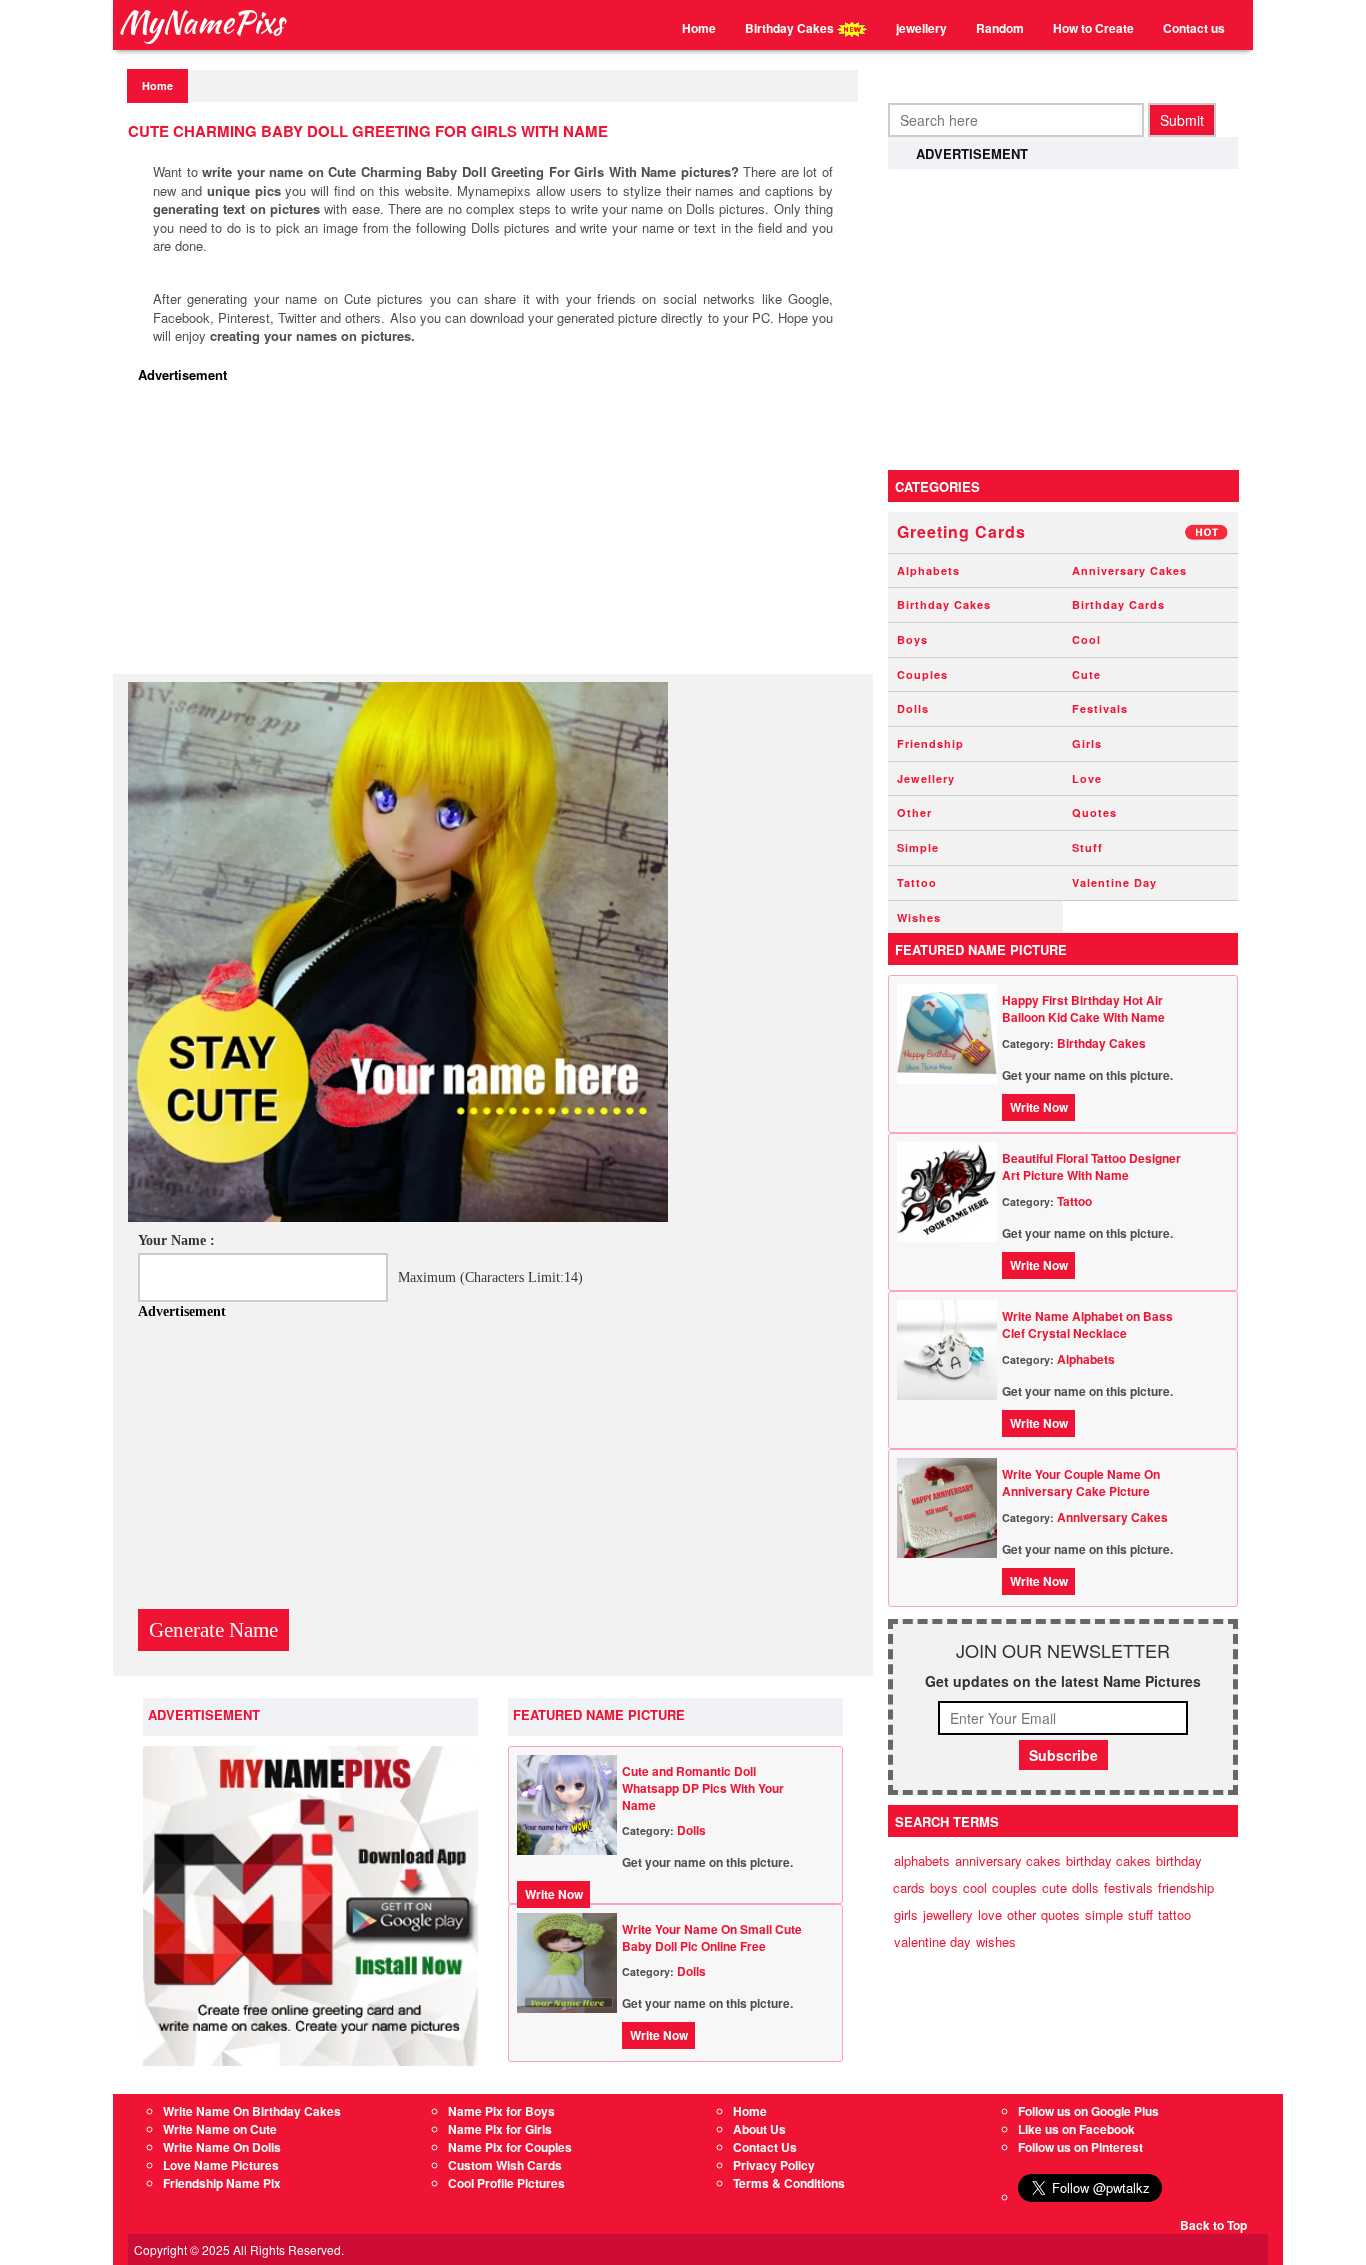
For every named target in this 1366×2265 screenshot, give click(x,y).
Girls (1087, 743)
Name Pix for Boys (501, 2111)
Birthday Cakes (791, 28)
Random (1000, 28)
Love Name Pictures (221, 2165)
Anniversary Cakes (1129, 570)
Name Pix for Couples (510, 2147)
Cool (1086, 639)
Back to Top (1213, 2225)
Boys (912, 639)
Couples (922, 674)
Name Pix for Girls (500, 2129)
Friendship (930, 743)
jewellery (921, 28)
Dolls (691, 1830)
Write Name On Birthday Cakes (252, 2111)
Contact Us (765, 2147)
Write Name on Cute (220, 2129)
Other (914, 812)
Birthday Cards (1118, 604)
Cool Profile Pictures (506, 2183)
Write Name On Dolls (222, 2147)
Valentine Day (1114, 882)
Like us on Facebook (1076, 2129)
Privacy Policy (774, 2165)
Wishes (919, 917)
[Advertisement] (498, 534)
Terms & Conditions (789, 2183)
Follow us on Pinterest (1080, 2147)
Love (1087, 778)
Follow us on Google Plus (1088, 2111)
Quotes (1094, 812)
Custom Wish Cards (505, 2165)
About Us (759, 2129)
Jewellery (926, 778)
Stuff (1087, 847)
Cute (1086, 674)
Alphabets (928, 570)
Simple (918, 847)
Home (699, 28)
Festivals (1100, 708)
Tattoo (917, 882)
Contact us (1194, 28)
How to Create (1093, 28)
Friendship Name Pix (222, 2183)
